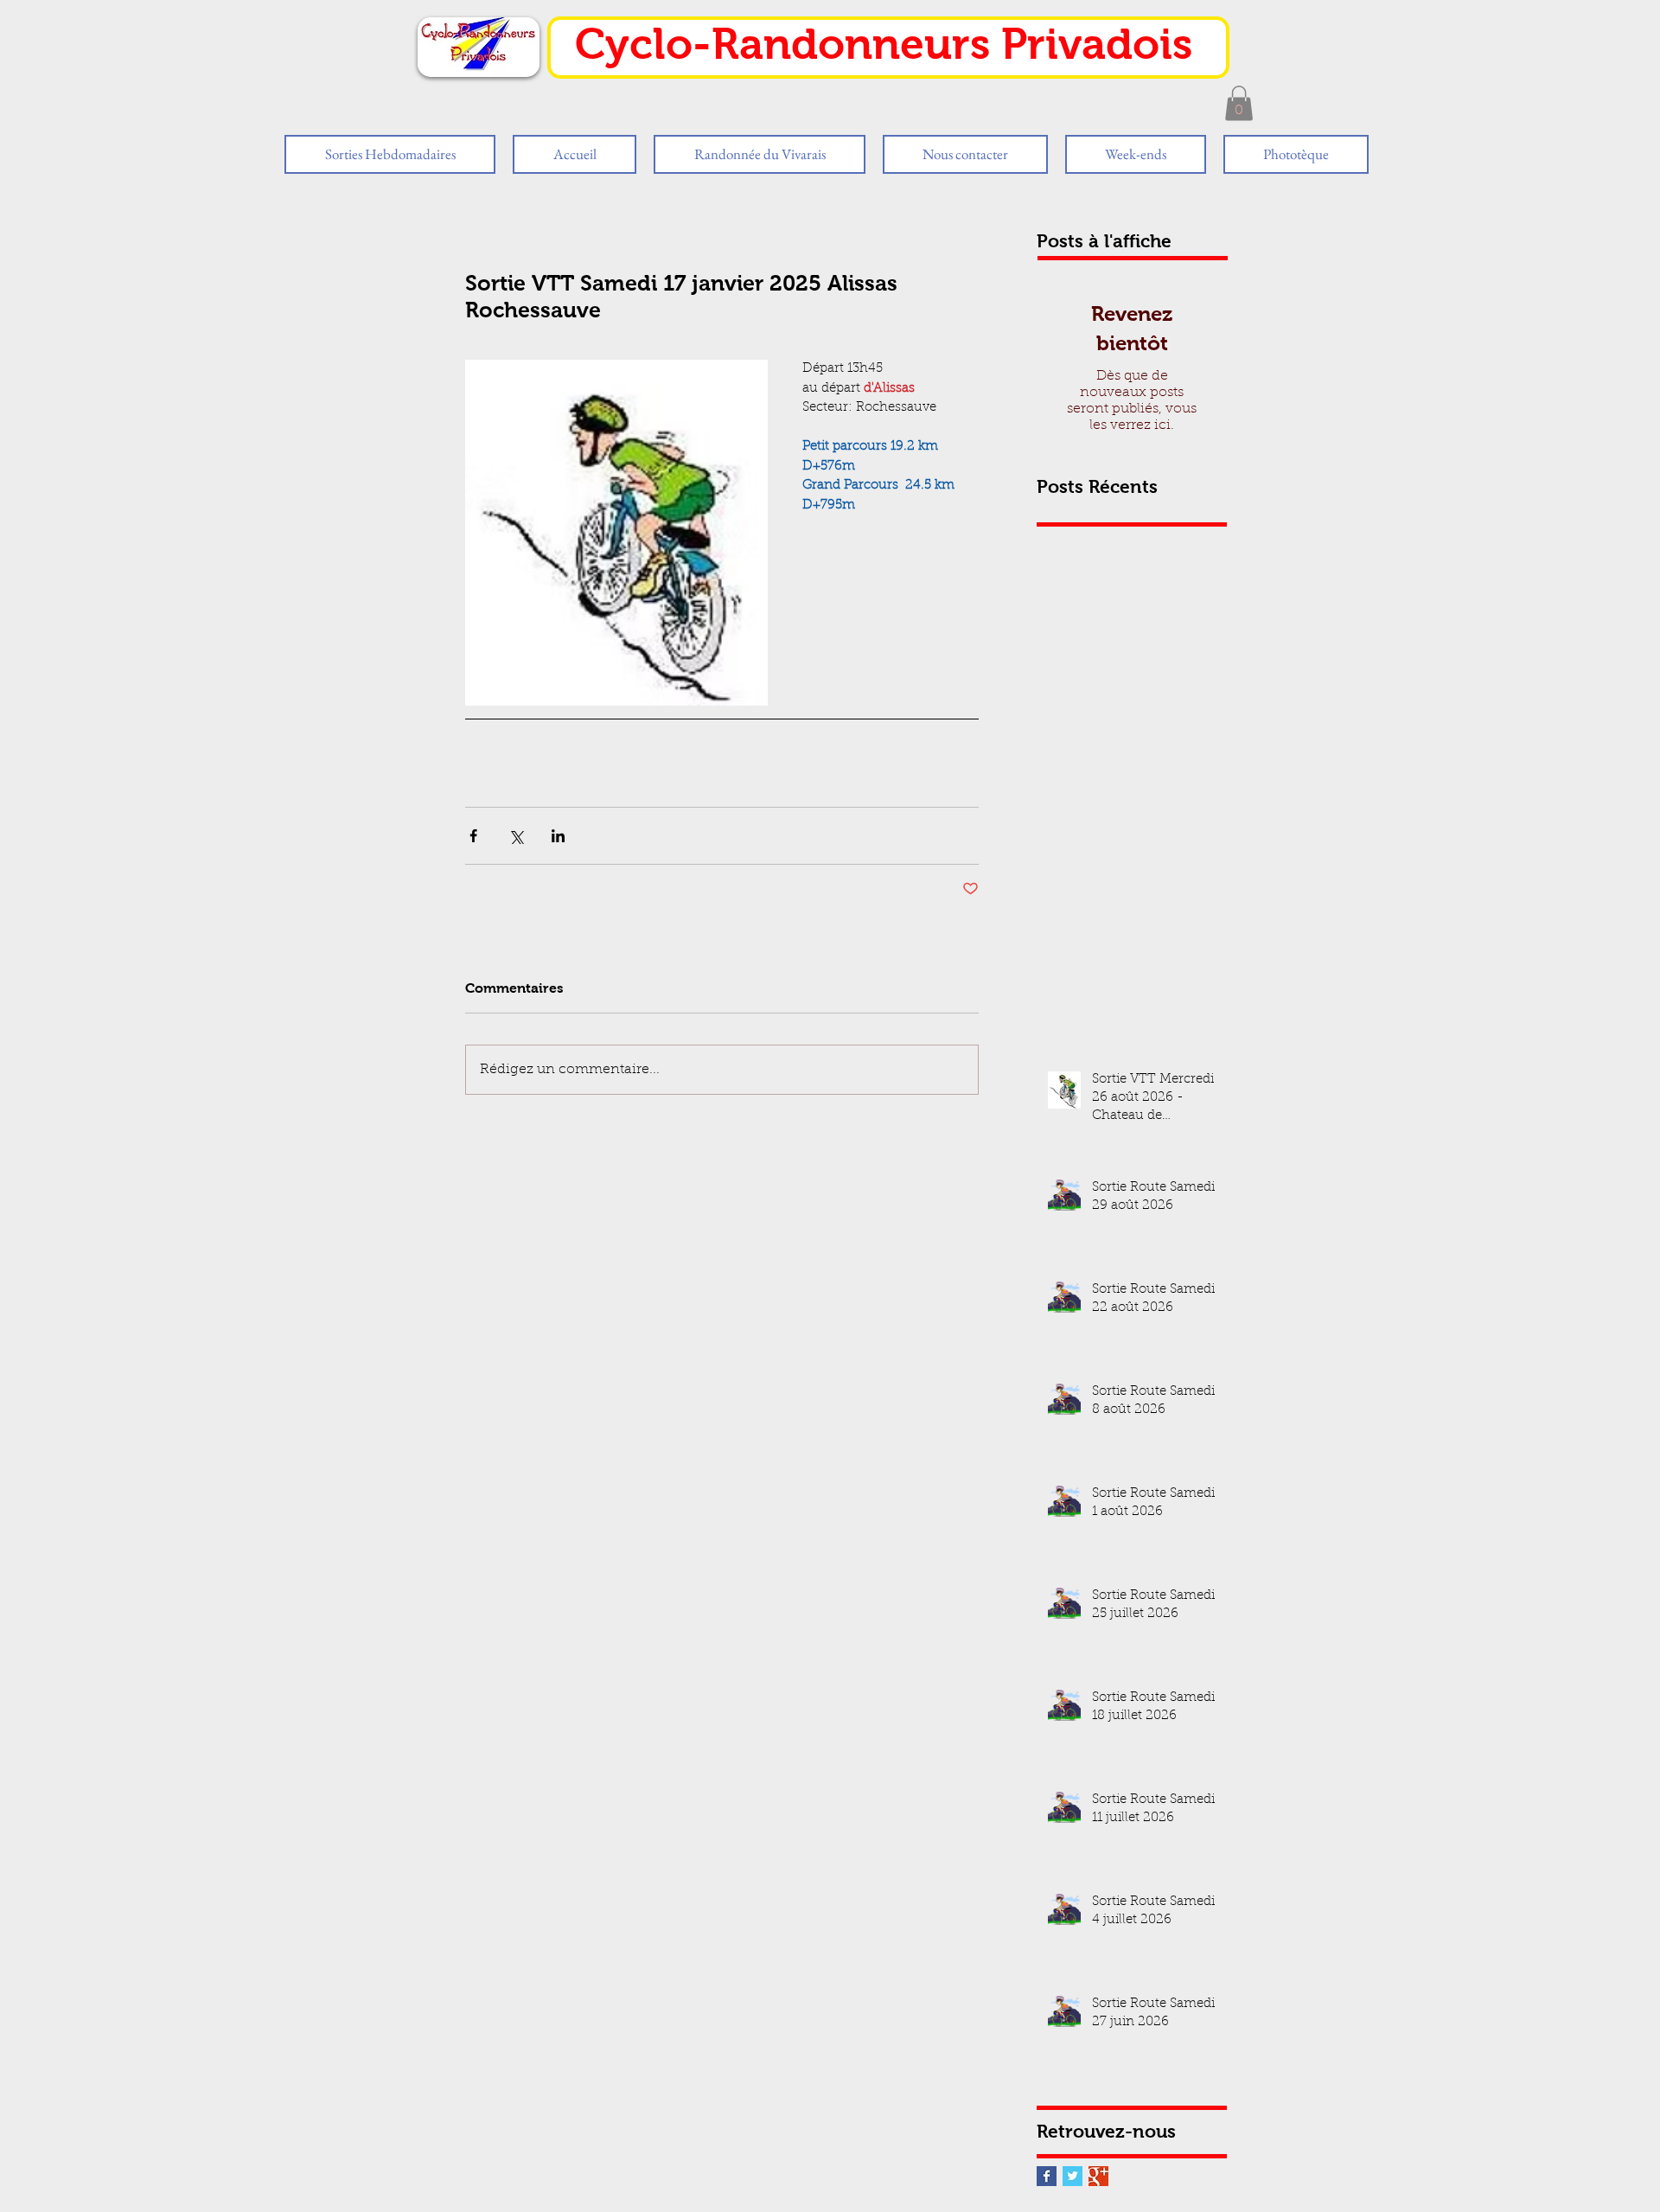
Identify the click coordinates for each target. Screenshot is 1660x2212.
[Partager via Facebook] (473, 836)
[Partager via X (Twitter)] (516, 836)
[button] (1239, 103)
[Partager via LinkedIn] (558, 836)
